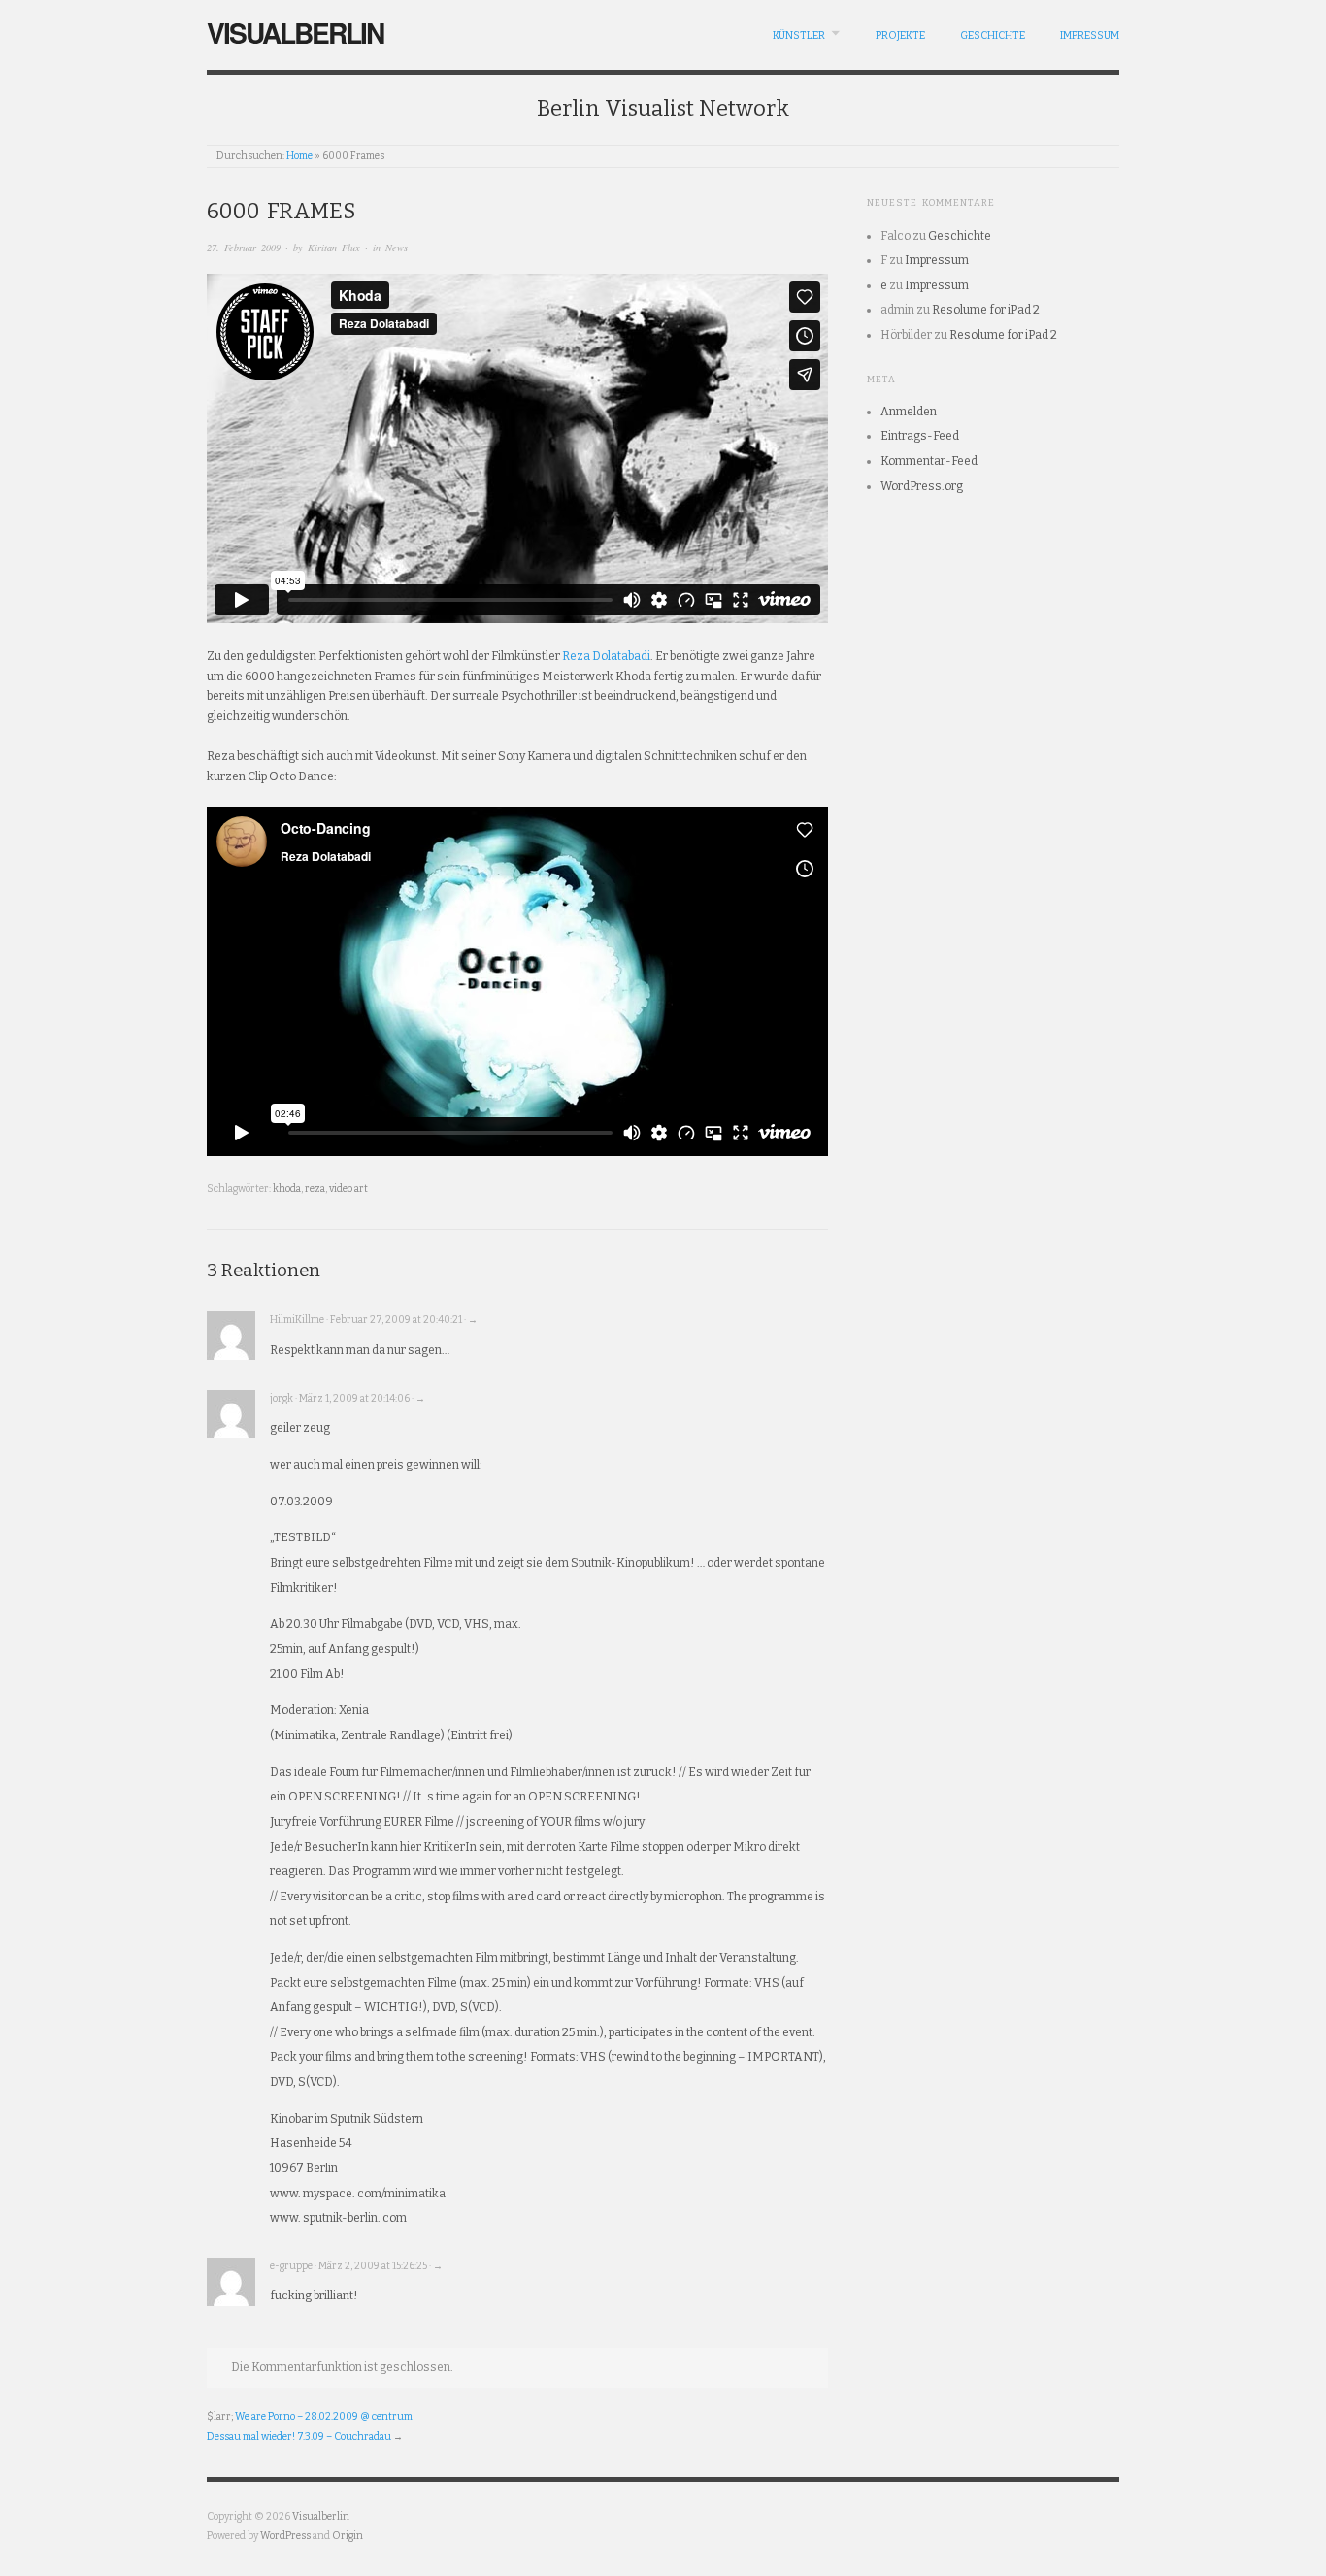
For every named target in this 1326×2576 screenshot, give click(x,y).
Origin (348, 2536)
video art (348, 1189)
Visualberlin (295, 33)
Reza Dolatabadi (606, 656)
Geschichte (993, 35)
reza (315, 1189)
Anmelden (909, 412)
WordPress (285, 2536)
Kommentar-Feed (929, 461)
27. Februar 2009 (244, 248)
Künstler (799, 35)
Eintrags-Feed (920, 436)
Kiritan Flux (334, 248)
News (397, 248)
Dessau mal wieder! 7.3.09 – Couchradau (299, 2437)
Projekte (900, 35)
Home (299, 156)
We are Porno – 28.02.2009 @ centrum (324, 2416)
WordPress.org (922, 486)
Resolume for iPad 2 (986, 310)
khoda (287, 1189)
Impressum (1090, 35)
